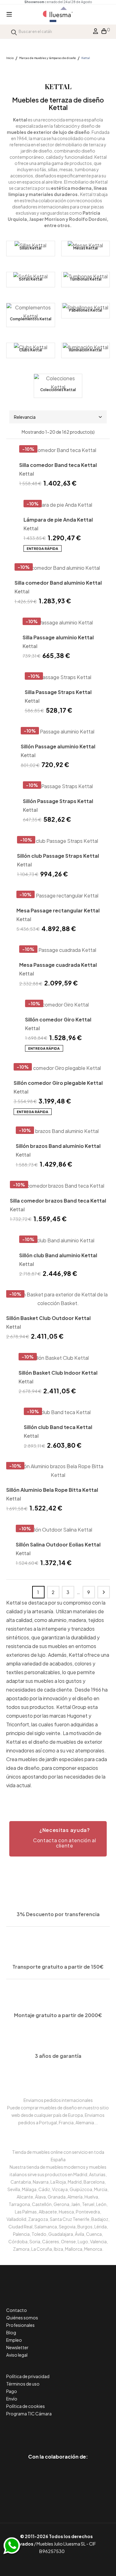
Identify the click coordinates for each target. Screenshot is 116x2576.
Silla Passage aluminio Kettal (58, 637)
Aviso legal (17, 2355)
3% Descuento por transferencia (58, 1914)
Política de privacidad (28, 2376)
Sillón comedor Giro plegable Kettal (58, 1083)
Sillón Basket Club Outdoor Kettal (48, 1318)
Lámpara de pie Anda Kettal (58, 520)
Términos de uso (23, 2384)
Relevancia (25, 417)
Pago (12, 2391)
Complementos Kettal (31, 319)
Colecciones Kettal (58, 390)
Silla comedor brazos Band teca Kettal (58, 1201)
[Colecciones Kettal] (58, 386)
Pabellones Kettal (86, 310)
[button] (58, 1839)
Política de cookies (26, 2406)
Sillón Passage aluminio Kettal (58, 746)
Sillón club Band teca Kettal (58, 1427)
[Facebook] (30, 2430)
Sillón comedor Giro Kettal (58, 1019)
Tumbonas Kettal (86, 279)
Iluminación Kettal (85, 350)
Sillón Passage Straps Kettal (58, 801)
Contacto (17, 2310)
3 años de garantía (58, 2056)
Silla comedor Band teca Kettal (58, 465)
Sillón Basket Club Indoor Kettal (58, 1373)
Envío (12, 2399)
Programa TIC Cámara (29, 2414)
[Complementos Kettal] (31, 315)
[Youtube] (86, 2430)
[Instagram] (72, 2430)
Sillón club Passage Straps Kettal (58, 856)
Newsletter (17, 2347)
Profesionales (20, 2325)
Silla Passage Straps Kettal (58, 692)
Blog (11, 2332)
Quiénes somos (22, 2318)
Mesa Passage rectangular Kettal (58, 910)
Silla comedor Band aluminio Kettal (58, 583)
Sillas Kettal (30, 248)
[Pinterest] (44, 2430)
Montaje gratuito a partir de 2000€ (58, 2015)
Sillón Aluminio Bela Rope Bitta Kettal (52, 1490)
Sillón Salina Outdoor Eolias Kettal (58, 1544)
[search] (14, 32)
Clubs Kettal (31, 350)
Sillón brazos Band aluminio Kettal (58, 1146)
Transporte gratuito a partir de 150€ (58, 1967)
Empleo (14, 2340)
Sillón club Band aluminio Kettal (58, 1255)
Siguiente (104, 1592)
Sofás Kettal (31, 279)
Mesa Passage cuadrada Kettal (58, 965)
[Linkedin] (58, 2430)
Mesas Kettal (86, 248)
